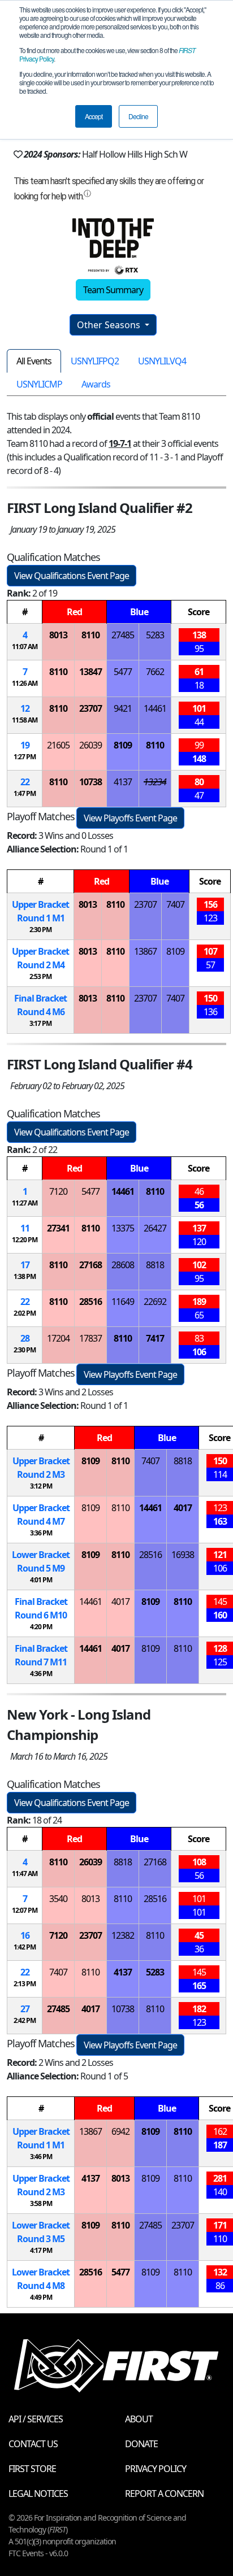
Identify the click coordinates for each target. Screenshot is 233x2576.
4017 (183, 1508)
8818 (155, 1265)
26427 (155, 1228)
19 (25, 745)
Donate (141, 2444)
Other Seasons (110, 325)
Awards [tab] (96, 384)
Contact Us (33, 2444)
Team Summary (113, 290)
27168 (90, 1265)
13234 (155, 782)
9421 (123, 708)
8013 (58, 635)
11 (25, 1228)
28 (25, 1338)
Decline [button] (138, 116)
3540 (58, 1899)
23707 (90, 708)
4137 (123, 782)
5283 (155, 635)
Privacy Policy (156, 2469)
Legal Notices (38, 2494)
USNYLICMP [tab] (39, 384)
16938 (183, 1555)
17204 (58, 1338)
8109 (123, 745)
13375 (123, 1228)
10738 (90, 782)
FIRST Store (32, 2469)
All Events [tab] (34, 361)
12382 (123, 1935)
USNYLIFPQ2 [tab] (95, 361)
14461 (155, 708)
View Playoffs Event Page (130, 818)
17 (25, 1265)
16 (25, 1935)
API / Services (36, 2419)
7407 (175, 904)
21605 (58, 745)
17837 (90, 1338)
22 (25, 782)
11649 (123, 1302)
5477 (123, 672)
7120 (58, 1191)
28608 (123, 1265)
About (139, 2419)
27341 (58, 1228)
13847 (90, 672)
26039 (90, 745)
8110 (90, 635)
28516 (90, 1302)
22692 (155, 1302)
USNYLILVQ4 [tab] (162, 361)
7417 (155, 1338)
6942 (120, 2131)
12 (25, 708)
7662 (155, 672)
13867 (145, 951)
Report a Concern (164, 2494)
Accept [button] (94, 116)
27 (25, 2009)
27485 (123, 635)
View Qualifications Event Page (72, 576)
